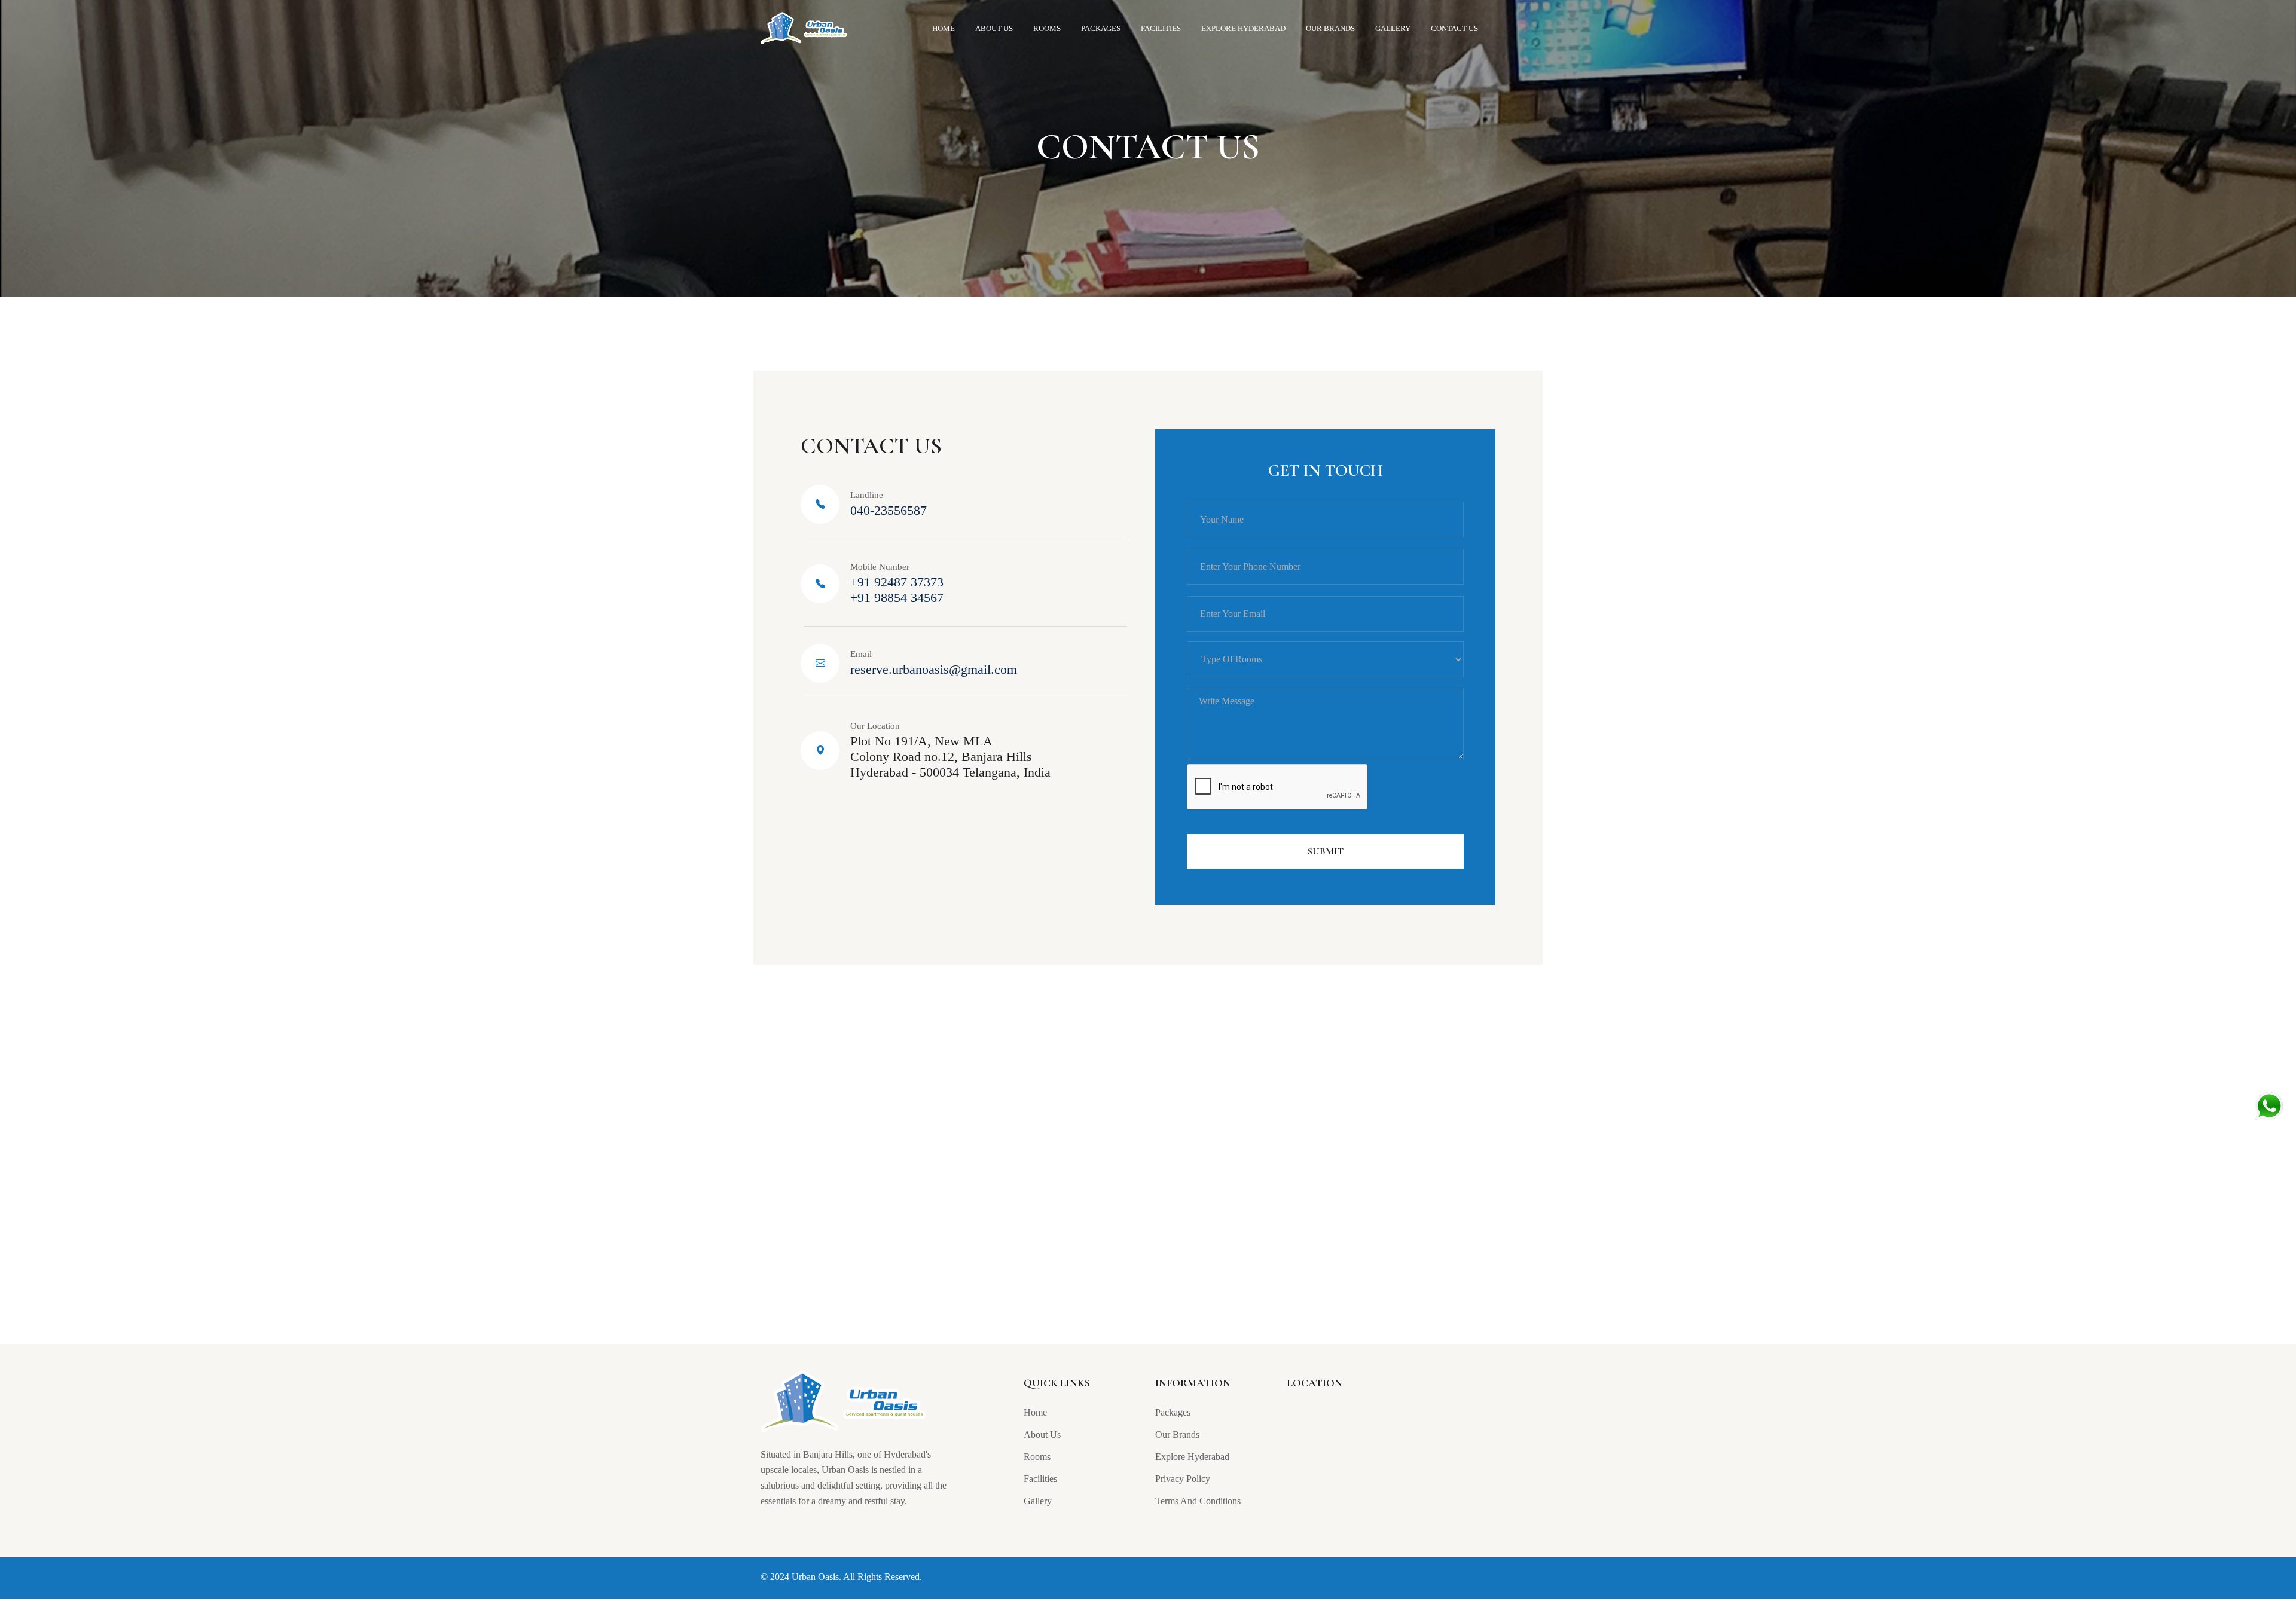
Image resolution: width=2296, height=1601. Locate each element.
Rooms (1047, 28)
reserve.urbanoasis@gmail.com (934, 669)
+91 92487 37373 (897, 582)
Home (944, 28)
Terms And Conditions (1198, 1501)
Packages (1101, 28)
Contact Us (1454, 28)
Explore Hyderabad (1243, 28)
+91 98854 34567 (897, 598)
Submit (1326, 851)
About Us (994, 28)
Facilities (1161, 28)
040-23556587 (889, 510)
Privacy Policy (1183, 1479)
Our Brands (1330, 28)
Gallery (1393, 28)
